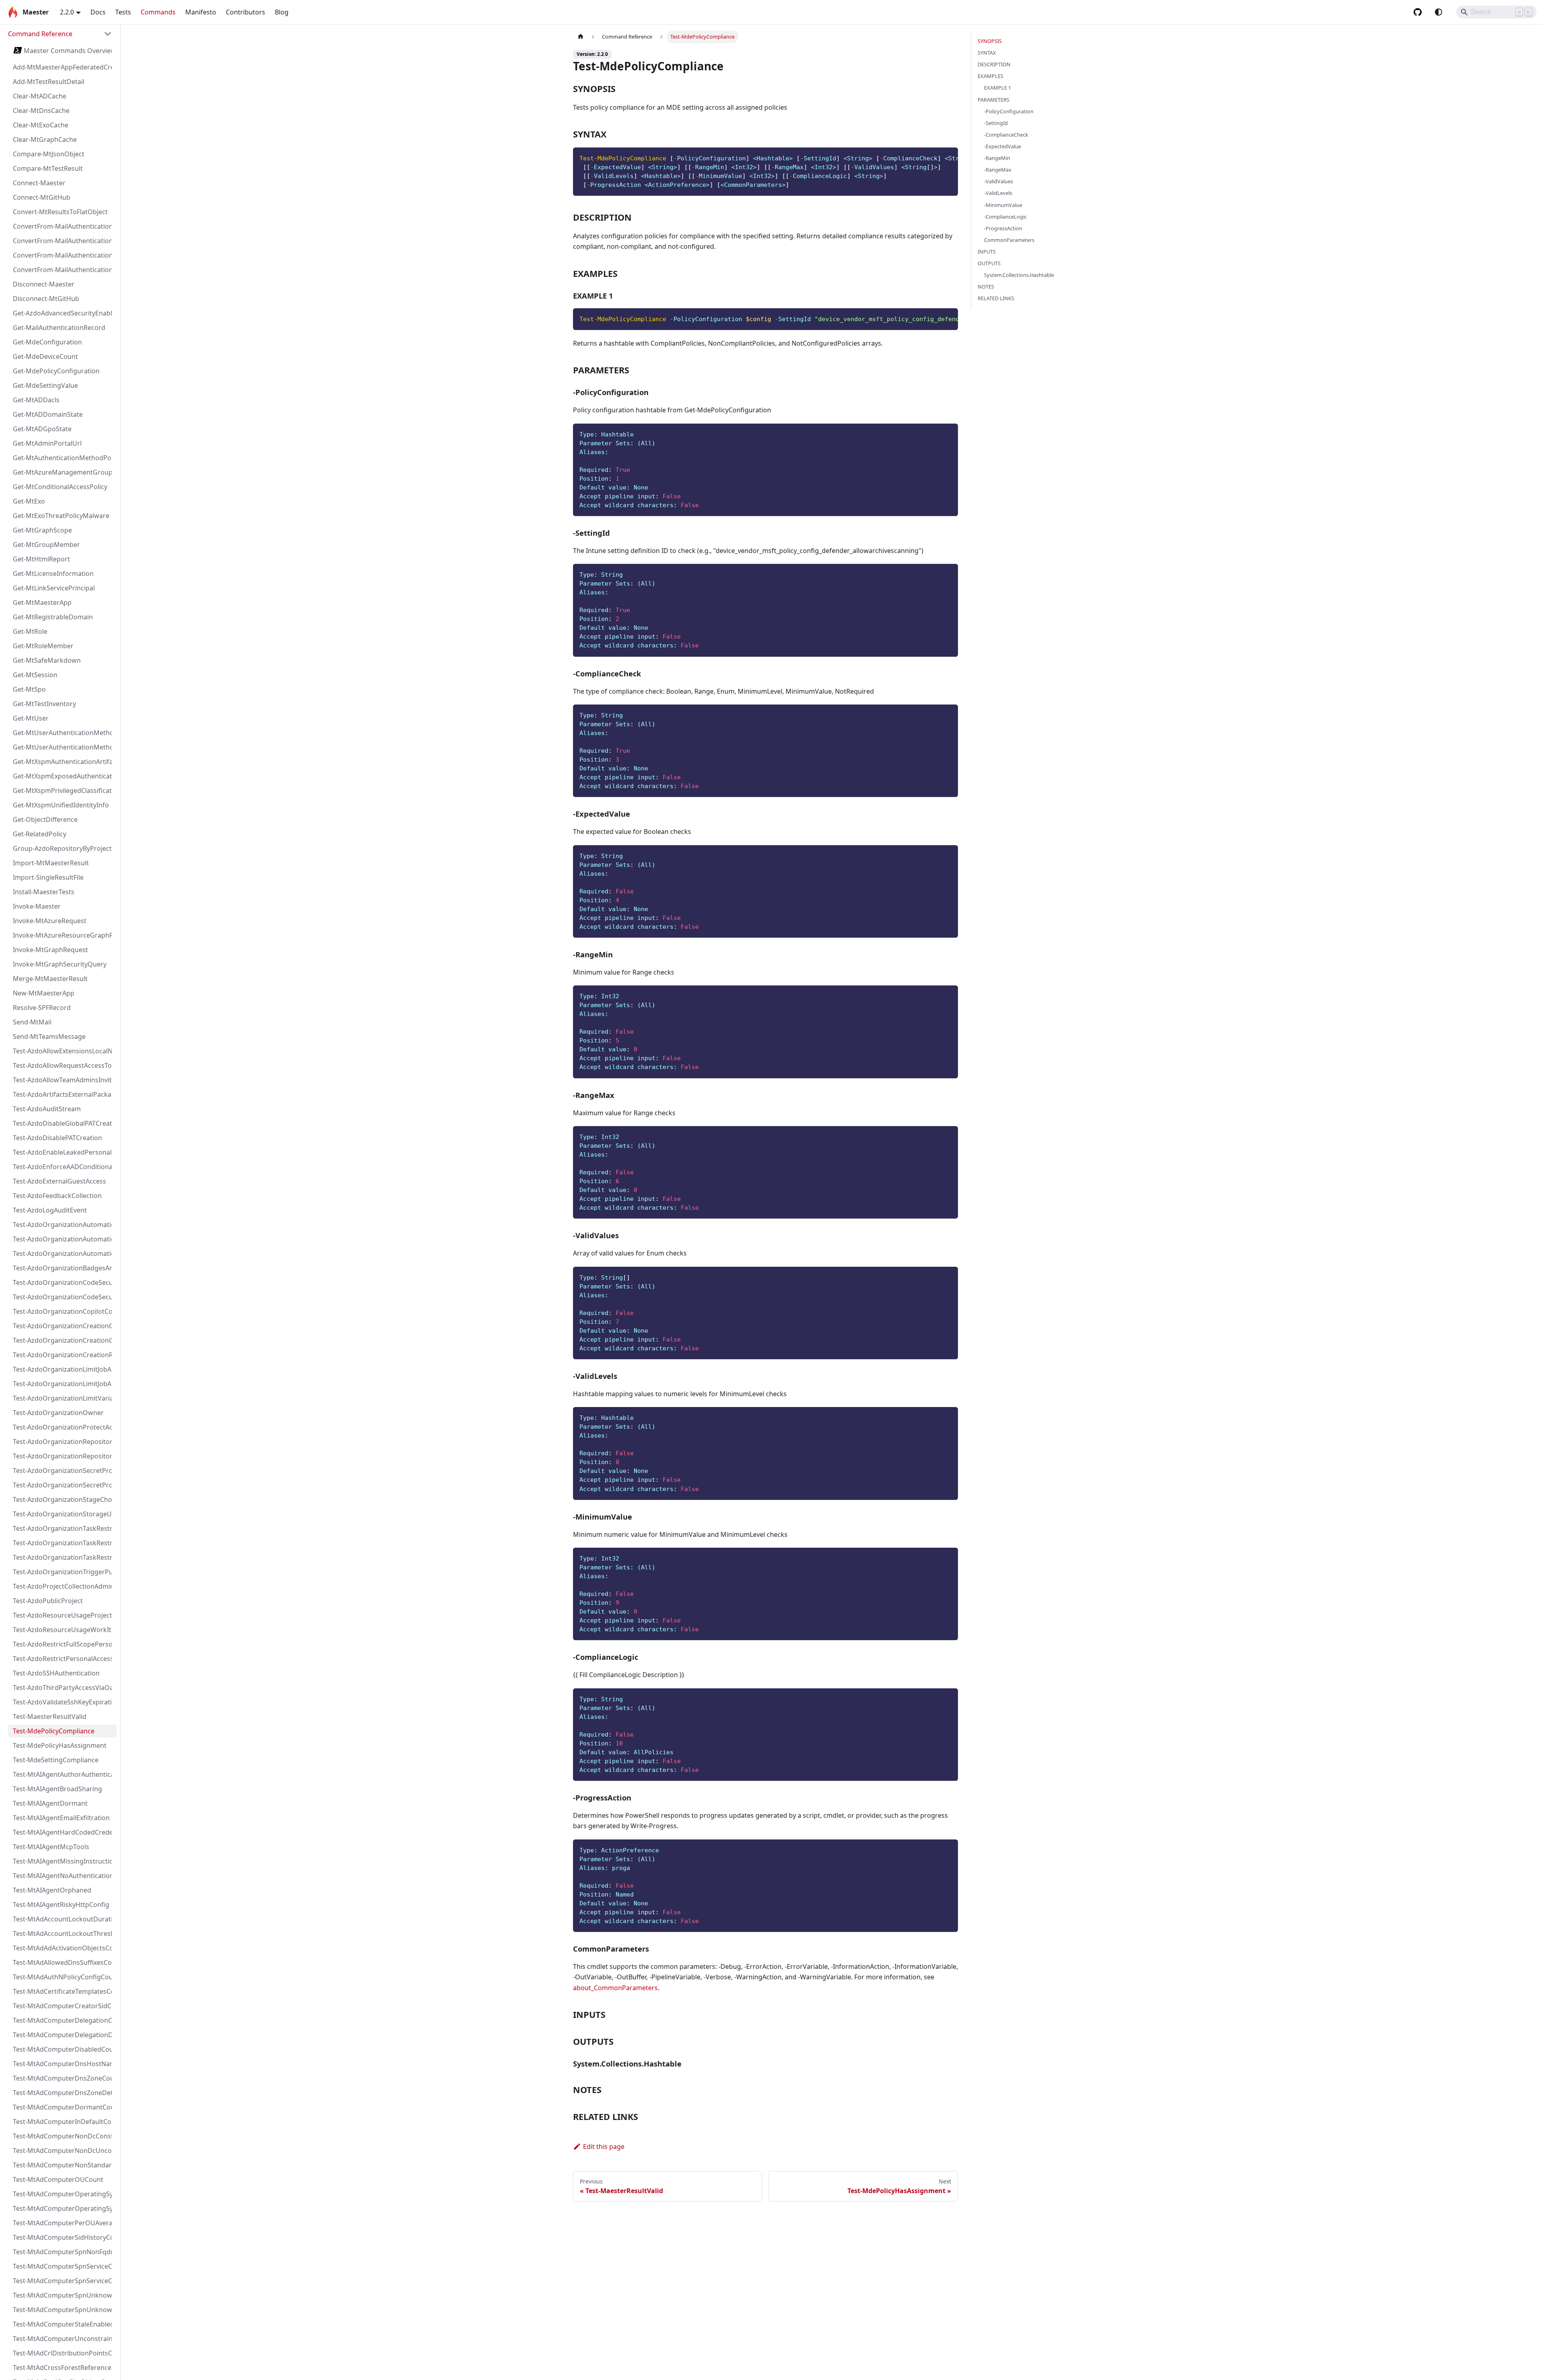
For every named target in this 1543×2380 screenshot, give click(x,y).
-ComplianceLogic (1005, 217)
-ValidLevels (998, 193)
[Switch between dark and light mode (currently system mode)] (1439, 12)
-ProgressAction (1003, 228)
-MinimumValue (1003, 205)
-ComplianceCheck (1006, 135)
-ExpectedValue (1003, 146)
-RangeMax (998, 170)
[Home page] (581, 37)
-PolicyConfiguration (1009, 111)
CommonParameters (1009, 240)
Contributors (246, 12)
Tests (123, 12)
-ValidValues (999, 181)
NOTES (986, 287)
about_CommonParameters (615, 1988)
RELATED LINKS (996, 298)
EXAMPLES (990, 76)
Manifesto (201, 12)
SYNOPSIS (990, 41)
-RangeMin (997, 158)
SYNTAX (987, 53)
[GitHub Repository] (1418, 12)
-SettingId (996, 123)
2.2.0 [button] (67, 12)
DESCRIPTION (994, 64)
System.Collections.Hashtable (1019, 275)
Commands (158, 12)
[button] (60, 34)
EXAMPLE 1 (998, 88)
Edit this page (604, 2147)
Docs (98, 12)
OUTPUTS (989, 263)
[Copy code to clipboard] (948, 158)
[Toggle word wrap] (933, 158)
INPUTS (987, 252)
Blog (282, 12)
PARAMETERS (994, 100)
